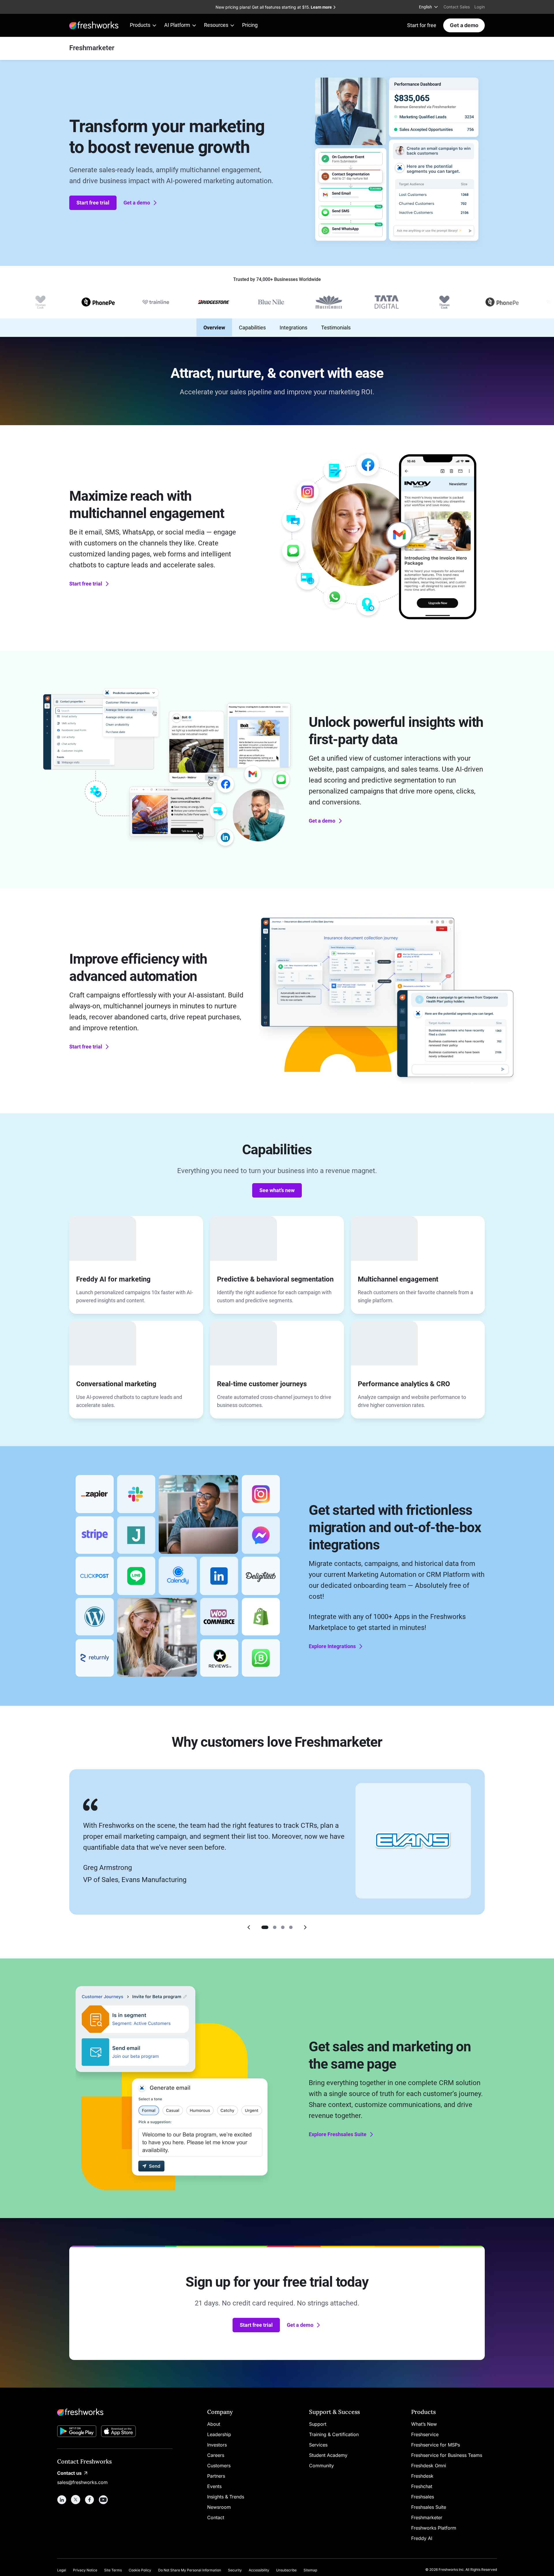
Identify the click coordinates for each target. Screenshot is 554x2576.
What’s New (424, 2424)
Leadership (219, 2434)
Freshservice (425, 2434)
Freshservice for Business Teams (447, 2455)
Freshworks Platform (434, 2528)
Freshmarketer (427, 2517)
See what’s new (277, 1190)
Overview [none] (214, 328)
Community (321, 2466)
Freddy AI (422, 2538)
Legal (62, 2570)
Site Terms (113, 2570)
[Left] (249, 1927)
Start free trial (93, 203)
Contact (216, 2517)
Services (318, 2445)
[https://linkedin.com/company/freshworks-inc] (62, 2500)
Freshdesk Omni (429, 2466)
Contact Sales (457, 7)
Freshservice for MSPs (436, 2445)
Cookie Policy (140, 2570)
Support (318, 2424)
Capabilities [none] (252, 328)
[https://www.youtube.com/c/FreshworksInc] (103, 2500)
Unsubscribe (286, 2570)
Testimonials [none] (336, 328)
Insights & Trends (226, 2497)
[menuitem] (429, 7)
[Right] (305, 1927)
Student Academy (328, 2455)
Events (214, 2486)
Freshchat (422, 2486)
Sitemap (310, 2570)
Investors (217, 2445)
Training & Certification (334, 2434)
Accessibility (259, 2570)
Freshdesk (422, 2476)
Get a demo (464, 25)
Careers (216, 2455)
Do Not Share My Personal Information (190, 2570)
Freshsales (423, 2497)
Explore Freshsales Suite (338, 2134)
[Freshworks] (115, 2412)
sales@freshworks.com (82, 2482)
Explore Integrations (332, 1646)
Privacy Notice (85, 2570)
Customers (219, 2466)
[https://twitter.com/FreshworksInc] (76, 2500)
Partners (216, 2476)
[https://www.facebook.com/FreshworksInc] (89, 2500)
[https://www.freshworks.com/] (94, 25)
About (214, 2424)
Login (480, 7)
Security (235, 2570)
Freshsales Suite (429, 2507)
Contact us (69, 2473)
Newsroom (219, 2507)
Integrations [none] (293, 328)
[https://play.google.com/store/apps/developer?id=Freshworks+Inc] (77, 2432)
